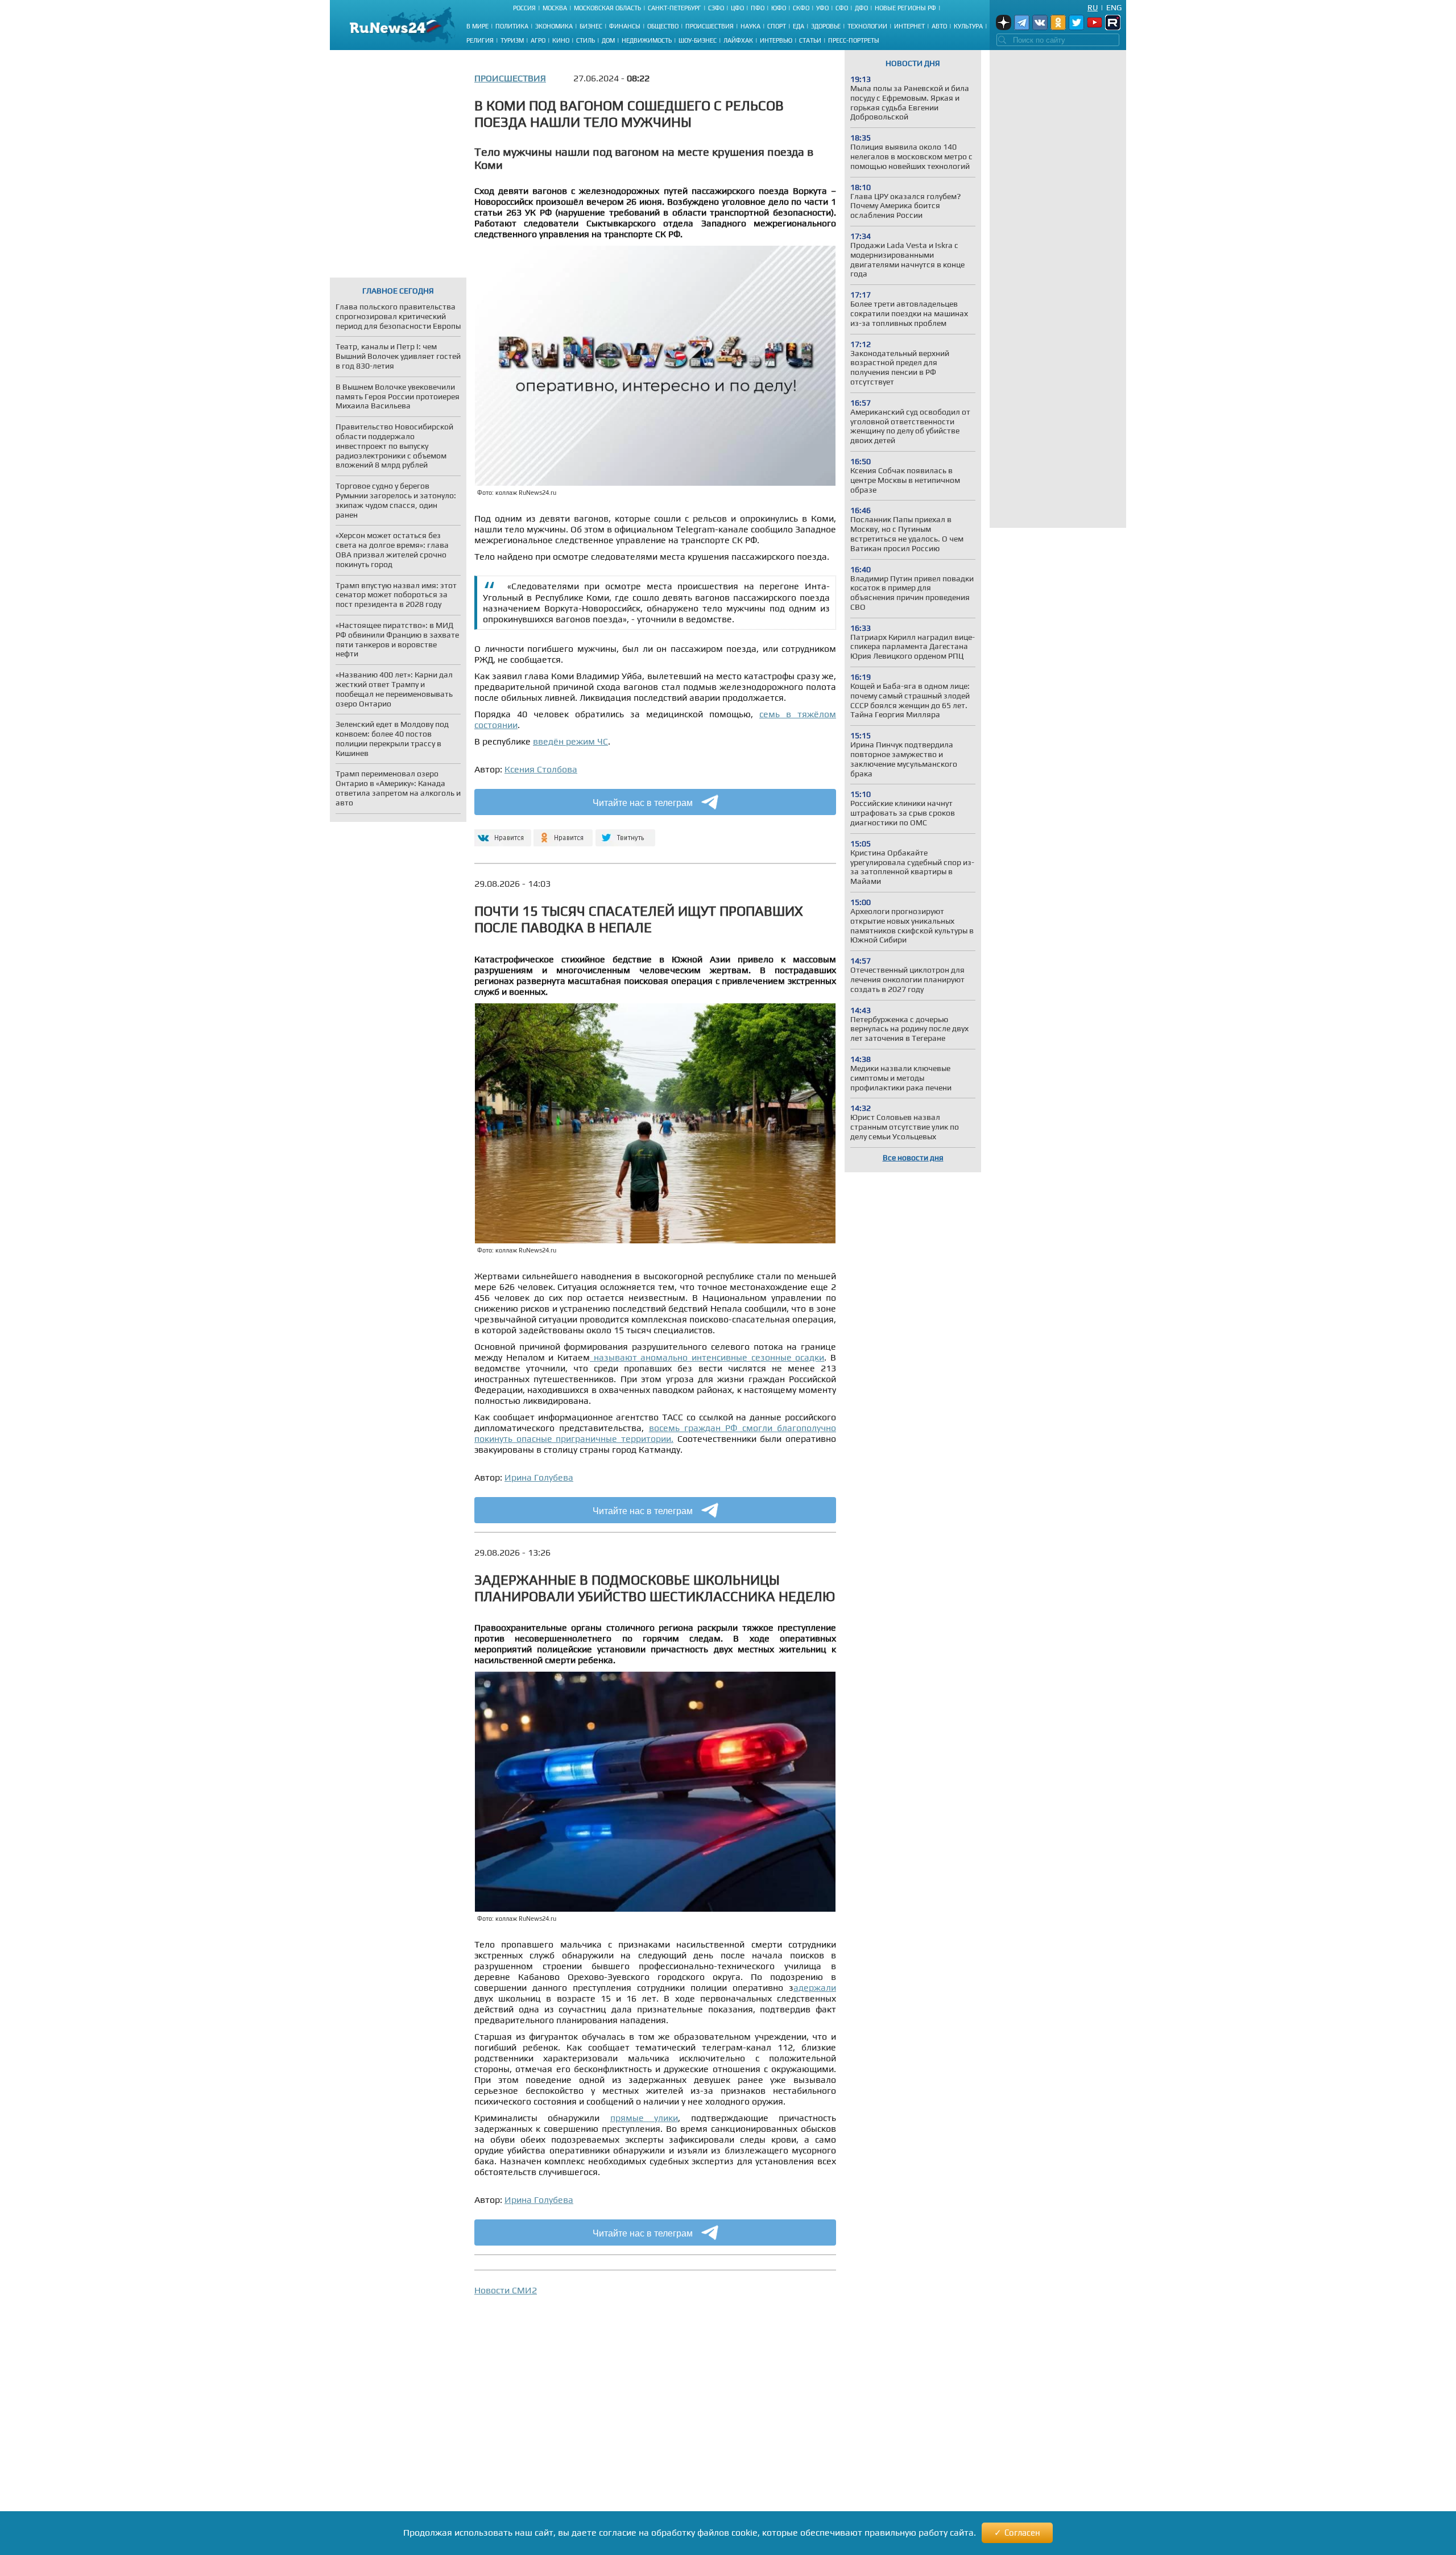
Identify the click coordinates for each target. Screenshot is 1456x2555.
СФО (842, 8)
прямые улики (644, 2118)
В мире (477, 26)
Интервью (776, 40)
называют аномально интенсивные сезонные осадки (707, 1357)
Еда (799, 26)
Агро (538, 40)
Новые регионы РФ (905, 8)
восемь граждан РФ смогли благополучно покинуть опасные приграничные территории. (655, 1433)
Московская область (607, 8)
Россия (524, 8)
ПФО (758, 8)
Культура (968, 26)
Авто (939, 26)
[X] (625, 833)
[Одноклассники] (563, 833)
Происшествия (710, 26)
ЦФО (737, 8)
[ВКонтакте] (501, 833)
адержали (815, 1988)
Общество (663, 26)
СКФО (801, 8)
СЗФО (716, 8)
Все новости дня (913, 1157)
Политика (512, 26)
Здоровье (826, 26)
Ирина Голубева (539, 1477)
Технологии (867, 26)
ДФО (861, 8)
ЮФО (779, 8)
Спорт (777, 26)
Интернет (909, 26)
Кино (561, 40)
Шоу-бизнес (698, 40)
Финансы (625, 26)
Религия (480, 40)
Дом (608, 40)
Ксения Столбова (541, 769)
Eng (1114, 7)
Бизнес (591, 26)
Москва (555, 8)
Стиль (586, 40)
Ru (1093, 7)
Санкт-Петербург (675, 8)
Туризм (512, 40)
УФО (822, 8)
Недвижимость (647, 40)
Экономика (554, 26)
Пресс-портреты (854, 40)
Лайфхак (738, 40)
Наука (750, 26)
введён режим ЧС (570, 741)
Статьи (810, 40)
